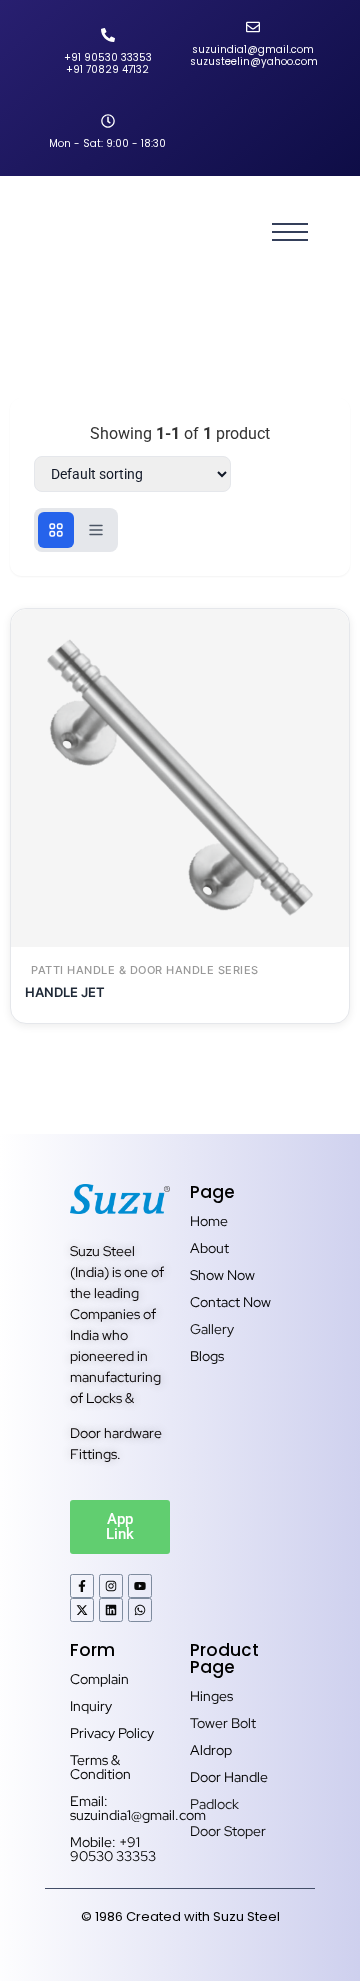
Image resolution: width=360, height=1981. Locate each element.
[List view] (96, 530)
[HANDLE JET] (180, 778)
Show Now (222, 1275)
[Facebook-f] (82, 1586)
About (209, 1248)
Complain (99, 1679)
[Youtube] (140, 1586)
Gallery (212, 1329)
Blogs (207, 1356)
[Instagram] (111, 1586)
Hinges (211, 1696)
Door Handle (229, 1777)
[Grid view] (56, 530)
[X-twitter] (82, 1610)
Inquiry (91, 1706)
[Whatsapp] (140, 1610)
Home (209, 1221)
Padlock (214, 1804)
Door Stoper (228, 1831)
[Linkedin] (111, 1610)
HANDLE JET (65, 992)
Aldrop (211, 1750)
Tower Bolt (223, 1723)
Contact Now (230, 1302)
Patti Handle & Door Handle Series (145, 970)
